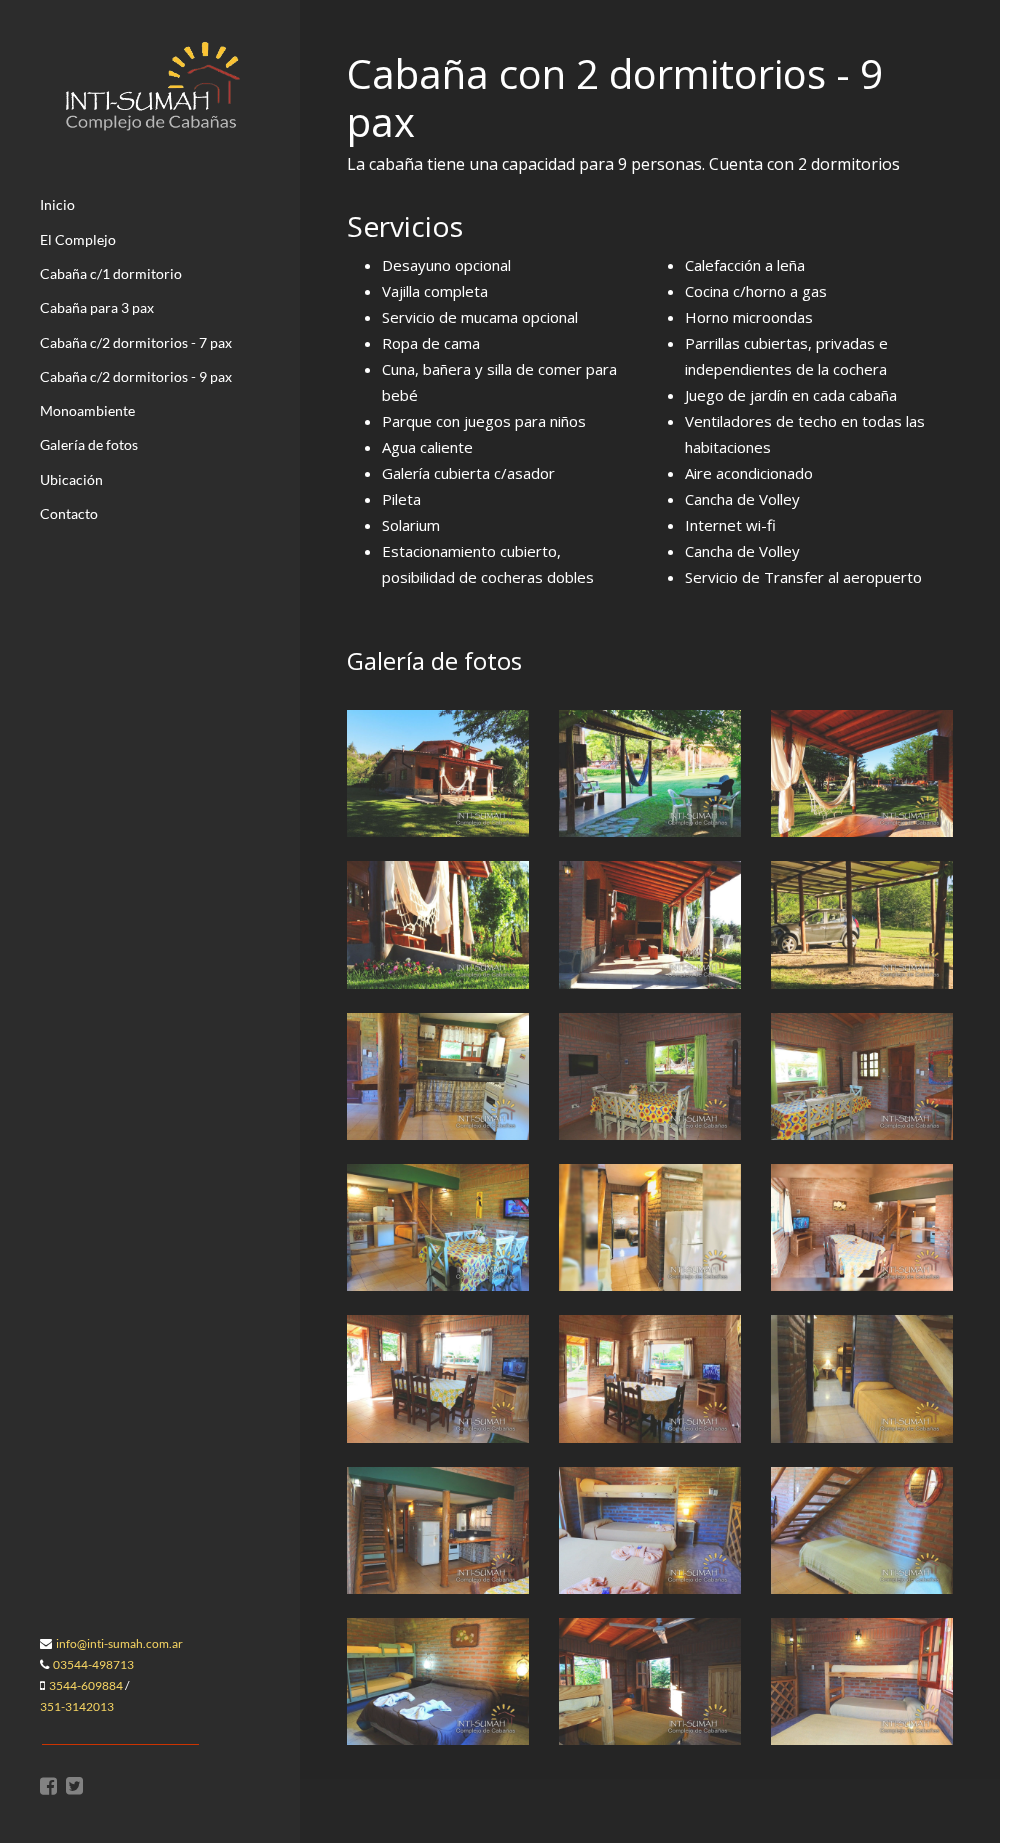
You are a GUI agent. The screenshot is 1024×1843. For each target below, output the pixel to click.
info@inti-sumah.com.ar (119, 1643)
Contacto (69, 513)
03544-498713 (93, 1664)
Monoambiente (87, 410)
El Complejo (78, 239)
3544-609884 (86, 1685)
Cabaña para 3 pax (97, 307)
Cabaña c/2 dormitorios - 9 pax (136, 376)
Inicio (57, 204)
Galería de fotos (89, 444)
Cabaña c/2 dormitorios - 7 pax (136, 342)
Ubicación (71, 479)
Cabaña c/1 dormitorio (111, 273)
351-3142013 (77, 1706)
